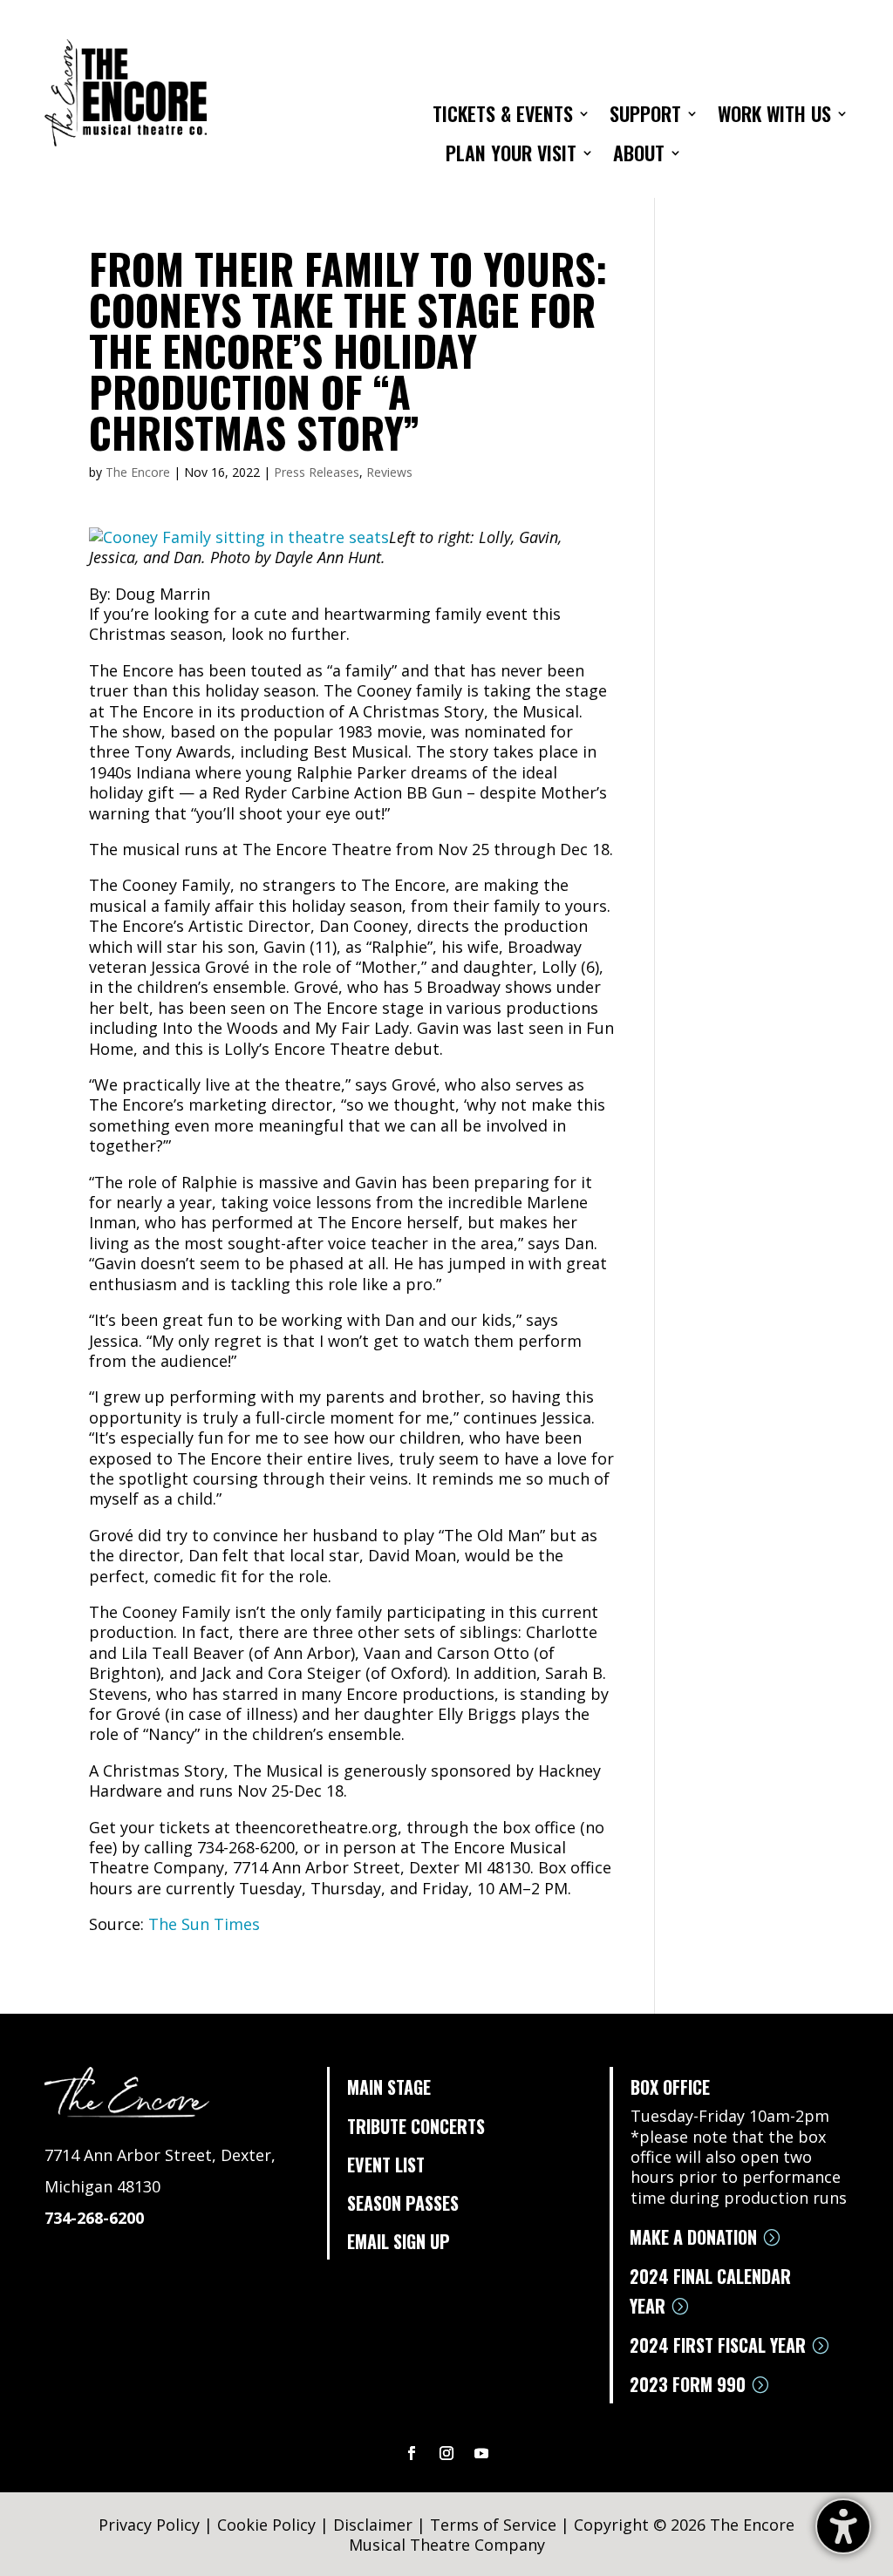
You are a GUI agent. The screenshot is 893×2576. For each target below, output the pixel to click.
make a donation (693, 2237)
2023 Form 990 (688, 2384)
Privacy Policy (149, 2525)
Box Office (670, 2087)
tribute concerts (416, 2126)
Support (645, 117)
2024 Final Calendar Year (710, 2291)
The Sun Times (204, 1924)
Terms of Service (493, 2525)
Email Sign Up (399, 2241)
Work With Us (774, 117)
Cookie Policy (266, 2525)
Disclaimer (373, 2525)
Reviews (389, 472)
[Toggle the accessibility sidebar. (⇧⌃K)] (843, 2526)
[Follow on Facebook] (412, 2453)
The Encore (138, 472)
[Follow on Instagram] (446, 2453)
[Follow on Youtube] (481, 2453)
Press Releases (317, 472)
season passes (403, 2203)
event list (386, 2165)
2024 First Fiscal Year (718, 2345)
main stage (389, 2087)
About (639, 156)
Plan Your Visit (511, 156)
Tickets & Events (503, 117)
